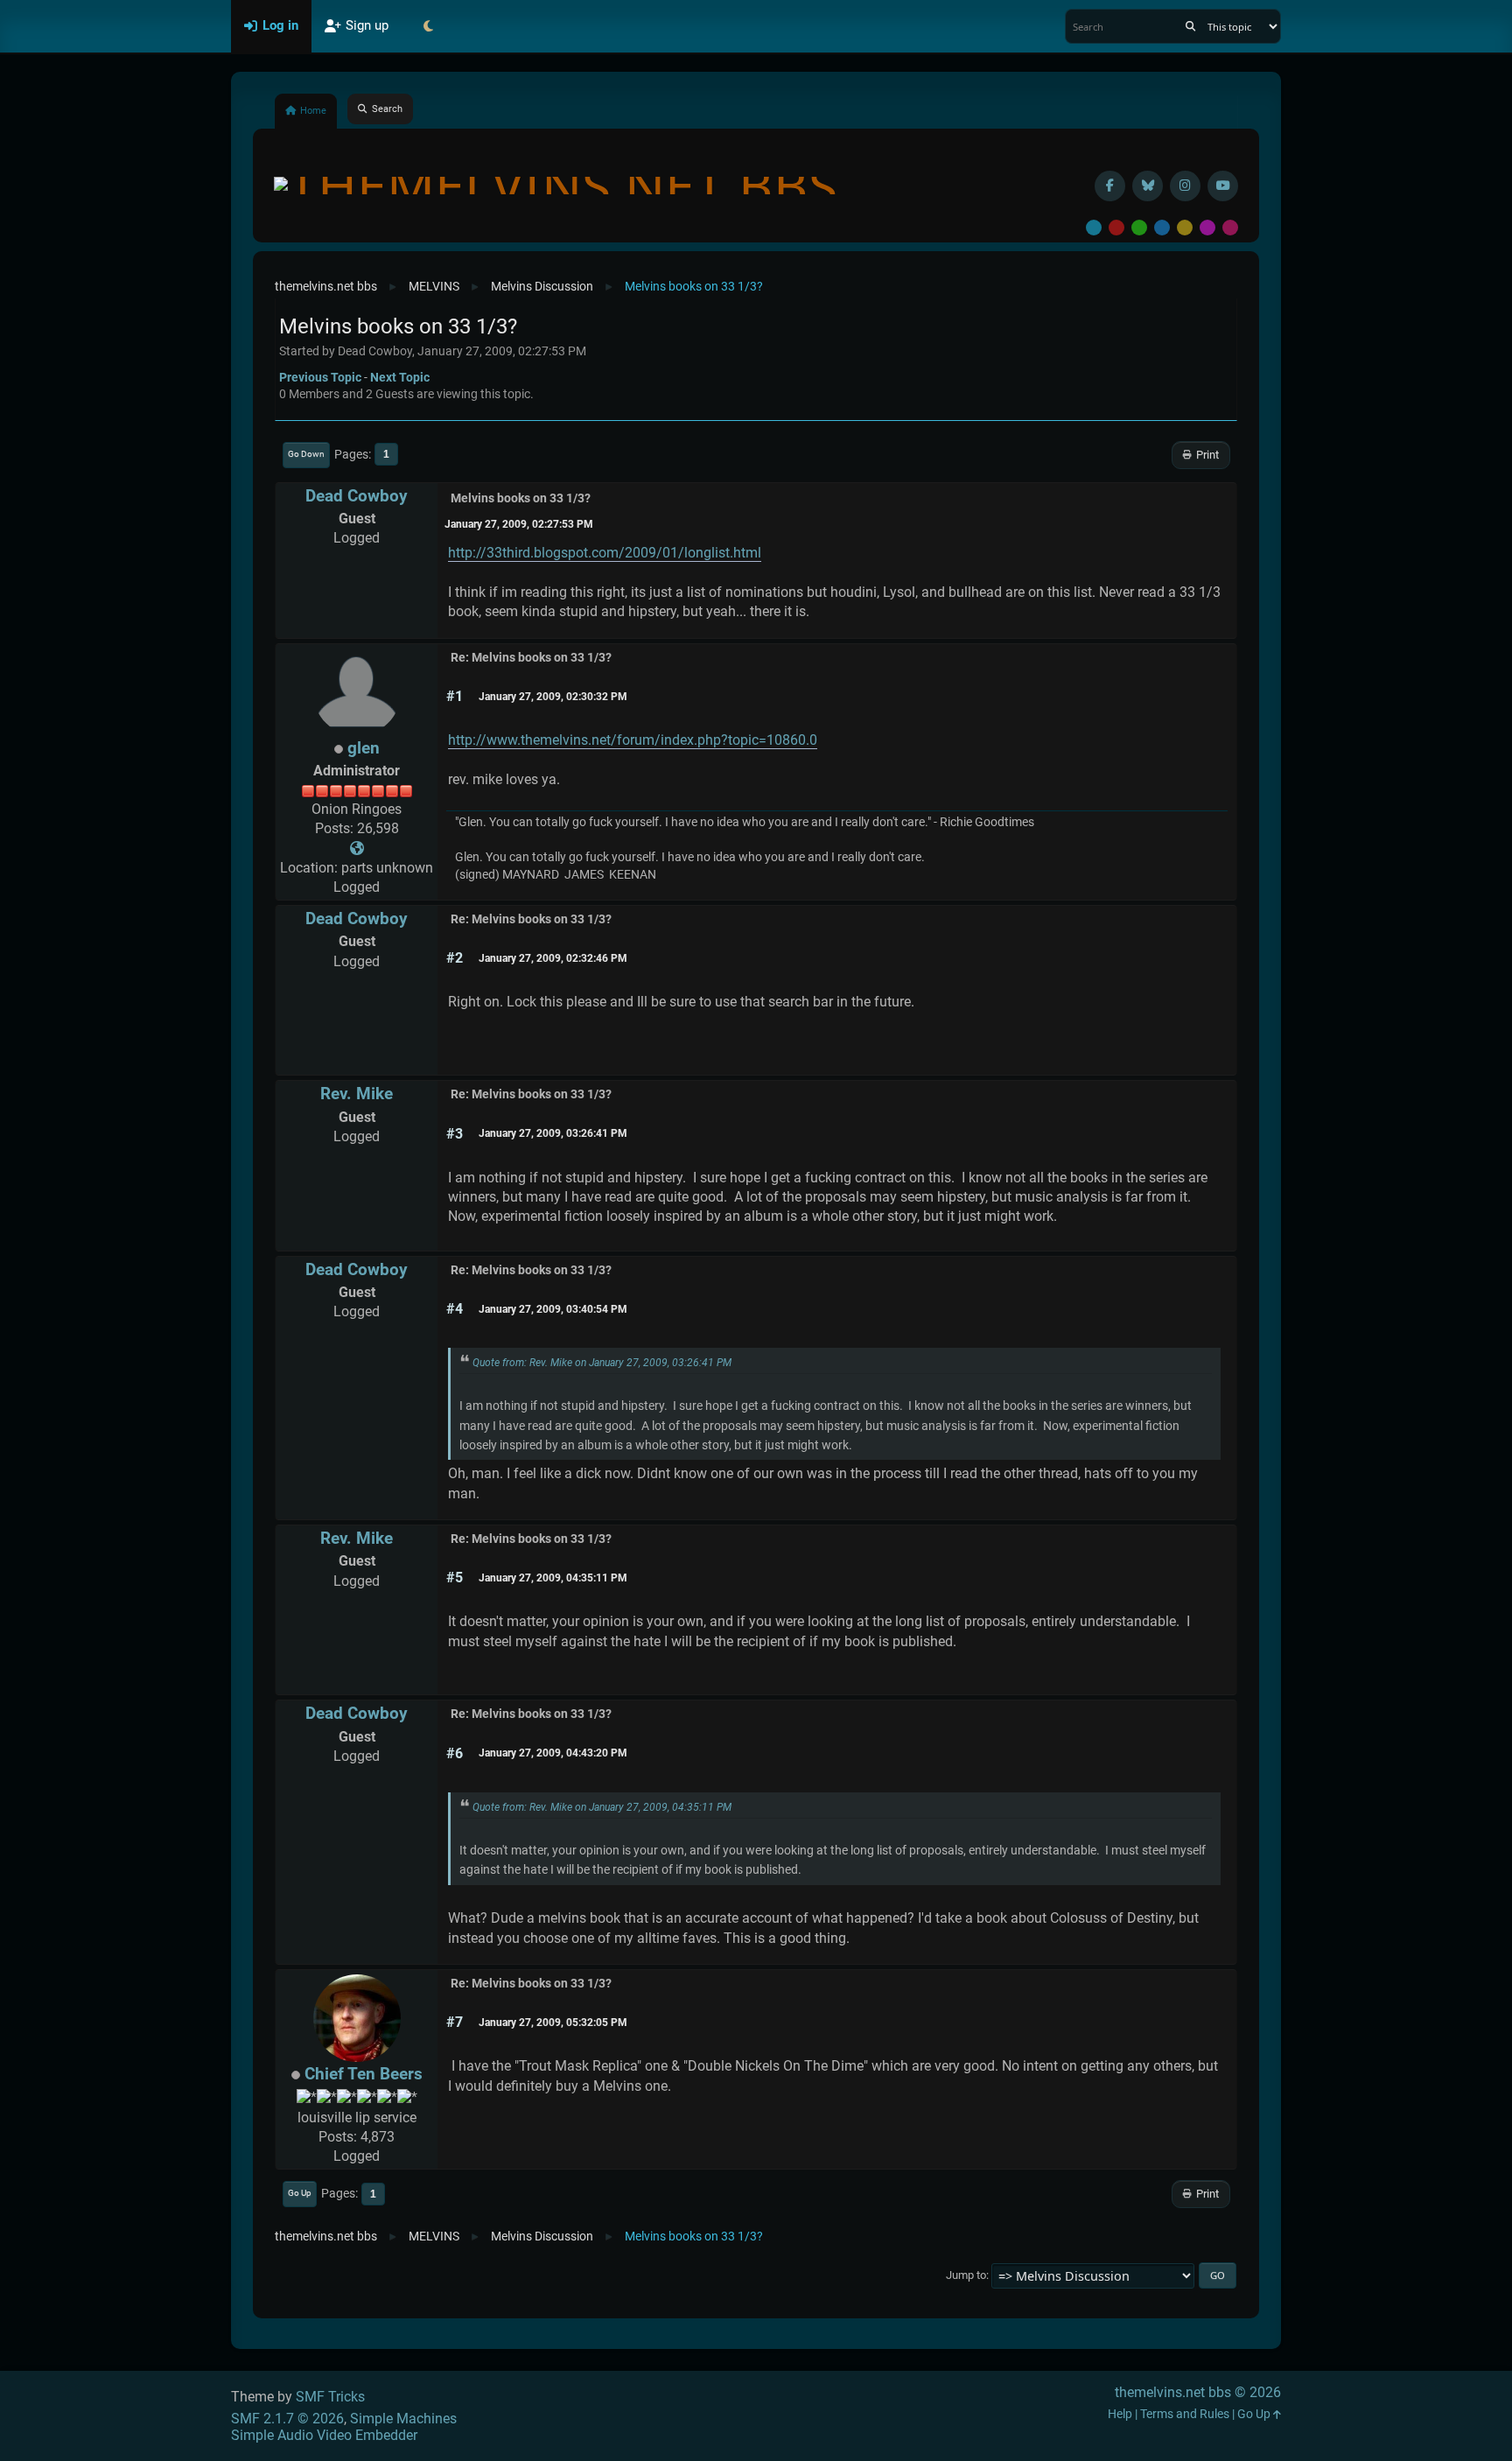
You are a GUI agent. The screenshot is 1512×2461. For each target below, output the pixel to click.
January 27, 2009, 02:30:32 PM (553, 697)
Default (1094, 228)
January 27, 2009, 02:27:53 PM (519, 524)
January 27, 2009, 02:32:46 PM (553, 958)
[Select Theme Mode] (428, 26)
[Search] (1190, 26)
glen (364, 748)
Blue (1162, 228)
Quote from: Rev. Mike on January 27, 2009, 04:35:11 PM (602, 1807)
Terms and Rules (1185, 2414)
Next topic (400, 377)
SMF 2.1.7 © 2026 (287, 2419)
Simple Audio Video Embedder (324, 2435)
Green (1139, 228)
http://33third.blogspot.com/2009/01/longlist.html (605, 553)
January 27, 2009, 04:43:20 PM (553, 1753)
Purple (1207, 228)
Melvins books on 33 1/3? (521, 498)
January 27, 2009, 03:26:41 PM (553, 1133)
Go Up (300, 2193)
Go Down (306, 454)
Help (1120, 2414)
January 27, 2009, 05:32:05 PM (553, 2023)
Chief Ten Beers (364, 2074)
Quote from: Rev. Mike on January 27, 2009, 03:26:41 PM (602, 1363)
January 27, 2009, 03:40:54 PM (553, 1309)
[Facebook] (1110, 186)
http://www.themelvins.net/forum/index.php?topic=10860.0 (633, 740)
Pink (1230, 228)
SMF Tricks (330, 2397)
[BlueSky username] (1148, 186)
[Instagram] (1185, 186)
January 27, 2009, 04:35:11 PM (553, 1578)
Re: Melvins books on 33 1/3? (531, 658)
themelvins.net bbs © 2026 (1198, 2392)
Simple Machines (403, 2419)
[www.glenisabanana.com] (357, 848)
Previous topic (320, 377)
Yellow (1185, 228)
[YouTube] (1223, 186)
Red (1116, 228)
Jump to (966, 2275)
